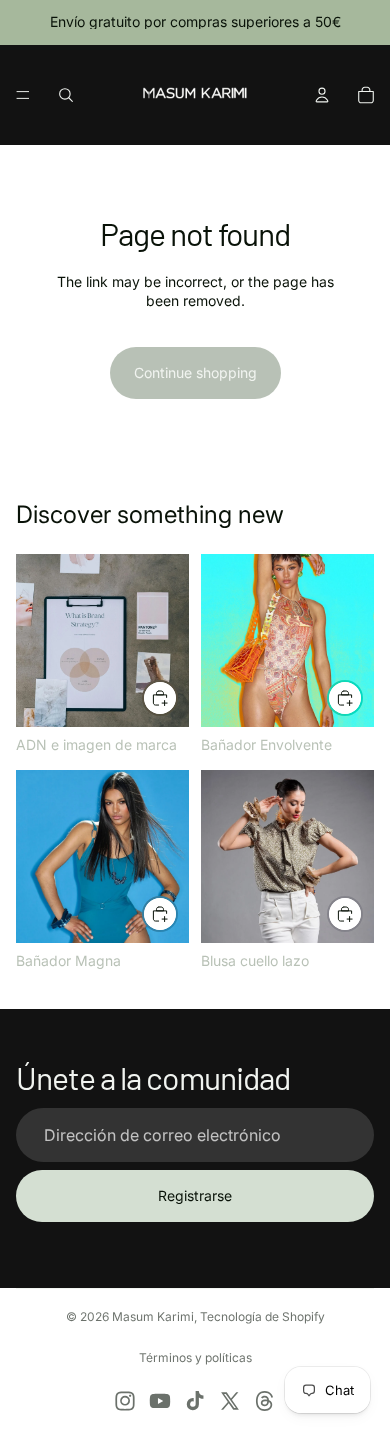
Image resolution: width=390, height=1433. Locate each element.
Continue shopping (195, 372)
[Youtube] (160, 1401)
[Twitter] (230, 1401)
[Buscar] (66, 95)
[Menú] (23, 95)
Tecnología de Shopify (262, 1316)
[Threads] (265, 1401)
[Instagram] (125, 1401)
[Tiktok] (195, 1401)
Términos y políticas (195, 1357)
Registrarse (195, 1195)
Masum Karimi (153, 1316)
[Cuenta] (322, 95)
